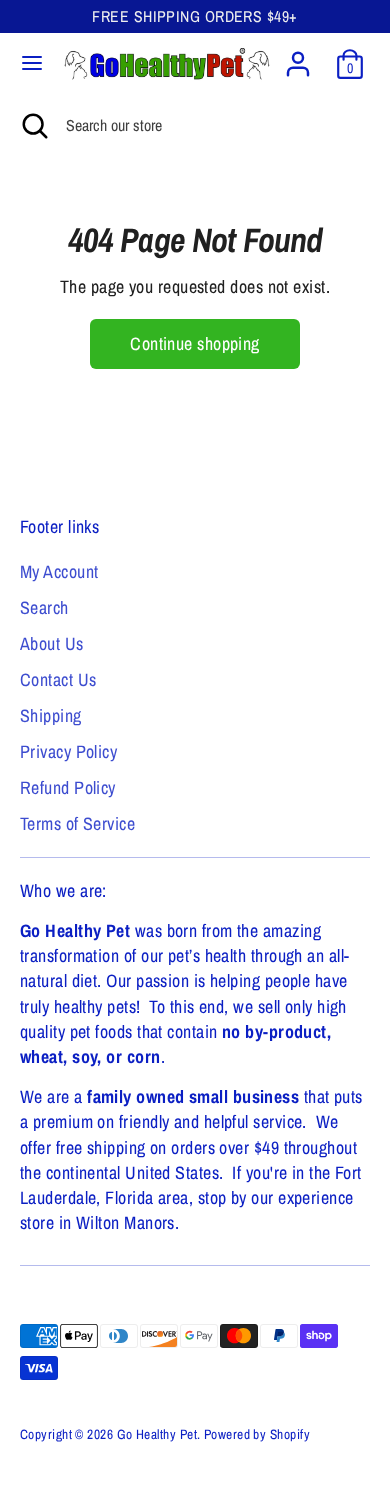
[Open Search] (33, 125)
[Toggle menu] (32, 63)
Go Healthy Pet (157, 1434)
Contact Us (58, 679)
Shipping (51, 715)
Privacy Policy (68, 751)
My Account (59, 571)
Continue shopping (195, 343)
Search (44, 607)
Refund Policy (68, 787)
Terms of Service (77, 823)
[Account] (298, 56)
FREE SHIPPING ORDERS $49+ (194, 16)
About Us (52, 643)
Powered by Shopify (257, 1434)
